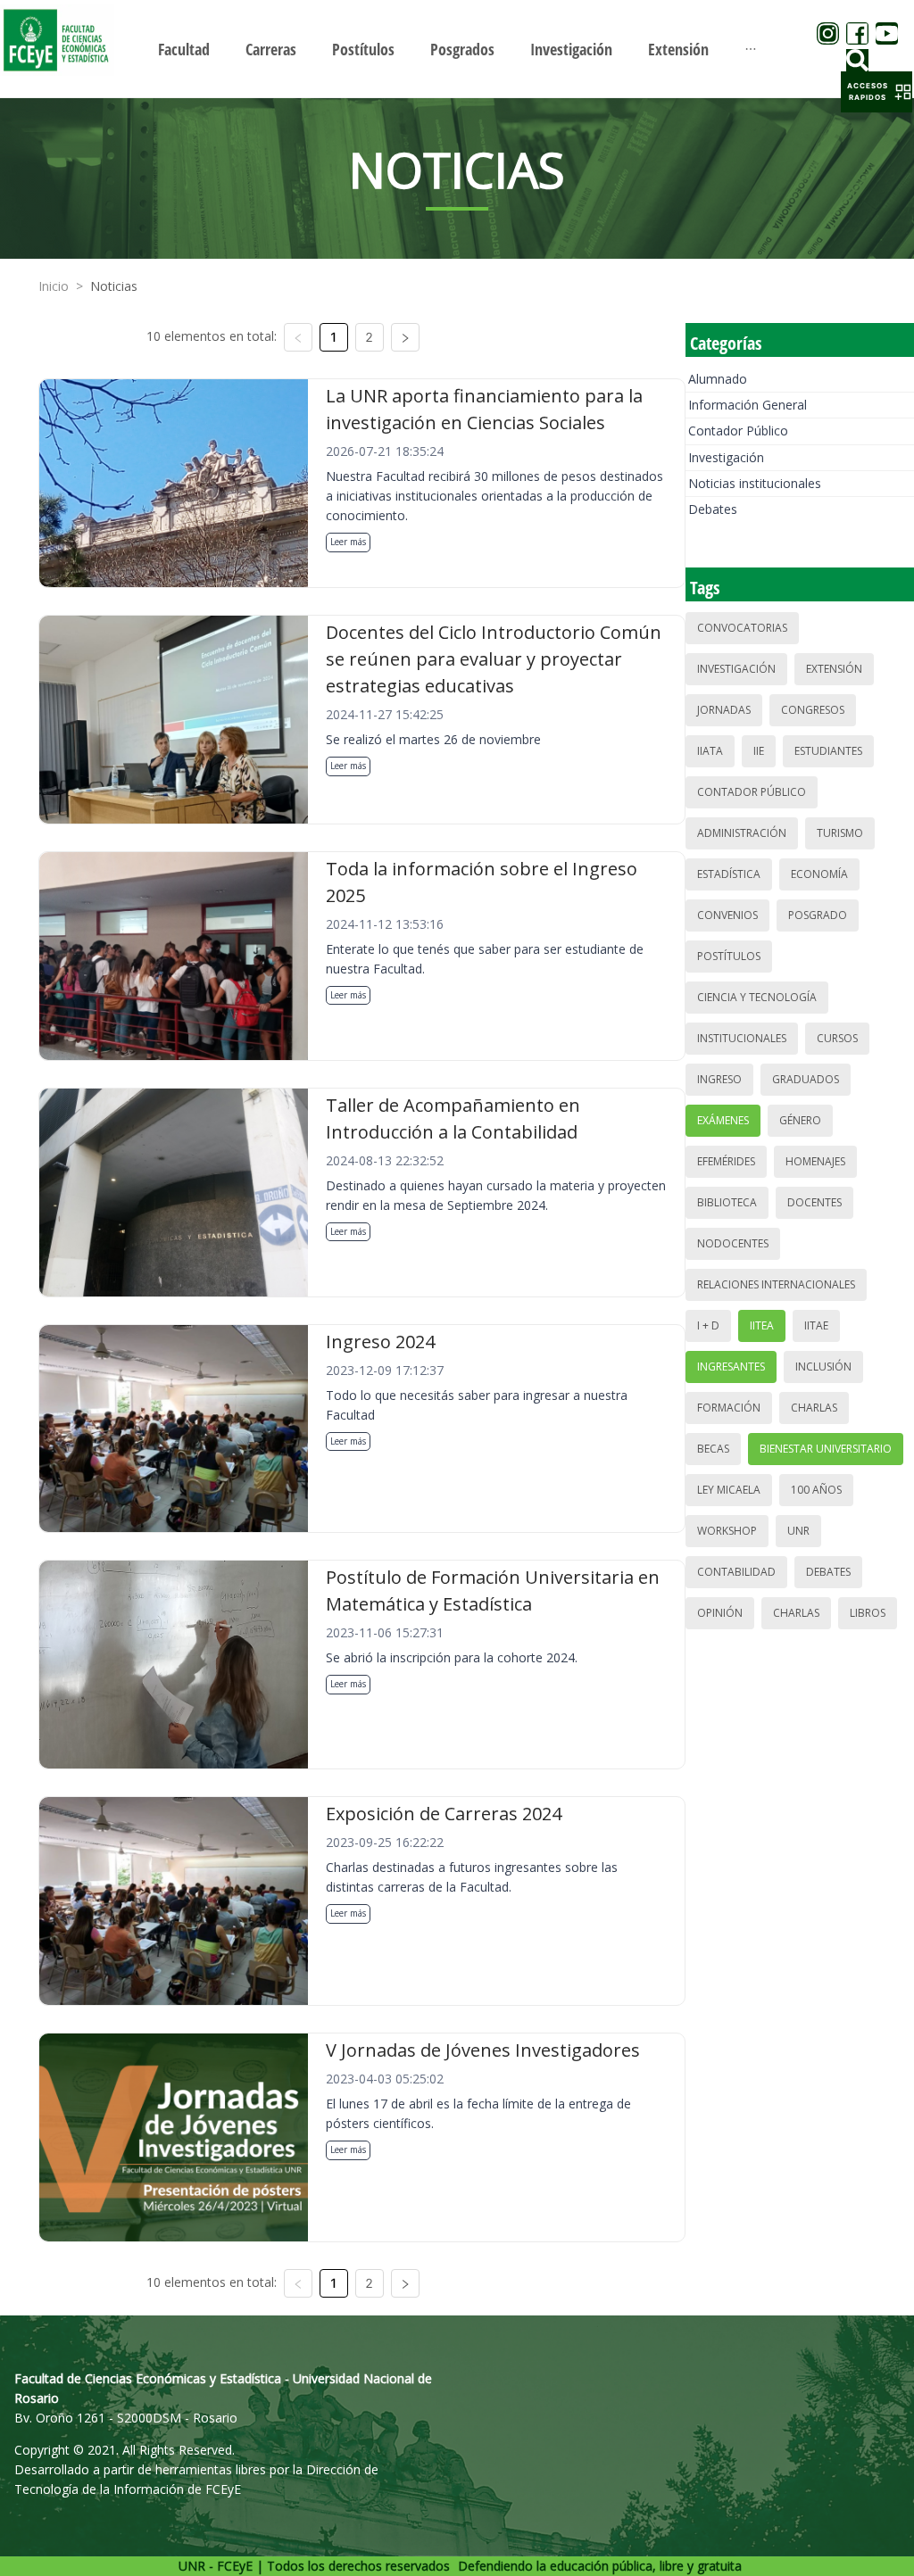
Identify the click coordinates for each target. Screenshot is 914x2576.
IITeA (762, 1325)
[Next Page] (405, 337)
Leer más (348, 542)
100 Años (816, 1490)
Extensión (834, 669)
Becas (713, 1449)
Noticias (114, 286)
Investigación (726, 457)
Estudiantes (828, 751)
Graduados (806, 1079)
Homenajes (815, 1161)
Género (800, 1120)
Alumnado (718, 379)
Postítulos (729, 956)
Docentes (814, 1202)
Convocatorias (742, 628)
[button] (877, 92)
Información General (748, 405)
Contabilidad (736, 1572)
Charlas (814, 1408)
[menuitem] (184, 49)
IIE (759, 751)
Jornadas (724, 710)
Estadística (729, 874)
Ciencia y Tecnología (757, 997)
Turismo (840, 833)
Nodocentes (733, 1243)
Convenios (727, 915)
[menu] (457, 49)
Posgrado (818, 915)
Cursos (837, 1038)
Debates (713, 509)
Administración (742, 833)
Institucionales (742, 1038)
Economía (819, 874)
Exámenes (723, 1120)
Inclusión (823, 1367)
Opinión (720, 1613)
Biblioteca (727, 1202)
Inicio (54, 286)
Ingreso (719, 1079)
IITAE (816, 1325)
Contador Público (738, 431)
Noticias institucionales (755, 483)
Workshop (727, 1531)
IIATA (710, 751)
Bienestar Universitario (826, 1449)
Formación (729, 1408)
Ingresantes (731, 1367)
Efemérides (726, 1161)
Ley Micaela (729, 1490)
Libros (868, 1613)
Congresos (813, 710)
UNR (798, 1531)
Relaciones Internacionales (776, 1284)
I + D (708, 1325)
